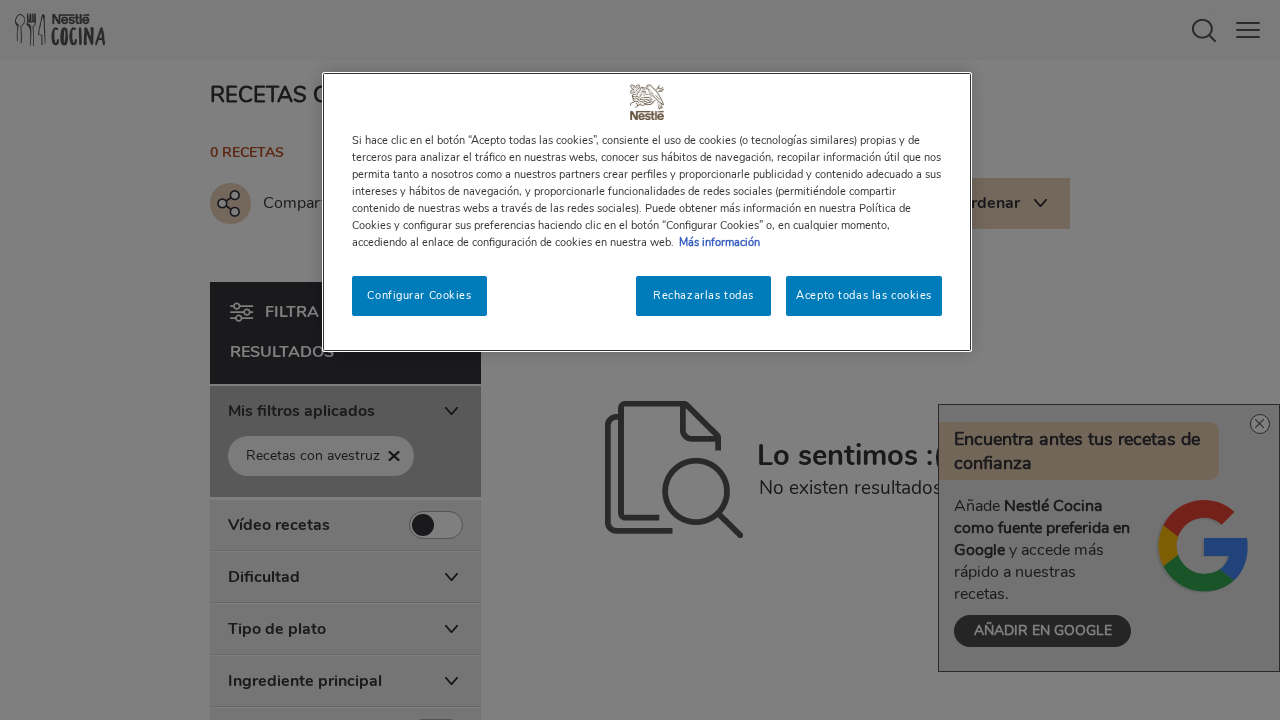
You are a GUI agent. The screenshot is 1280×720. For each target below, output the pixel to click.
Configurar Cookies (419, 295)
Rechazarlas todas (703, 295)
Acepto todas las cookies (864, 295)
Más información (719, 242)
